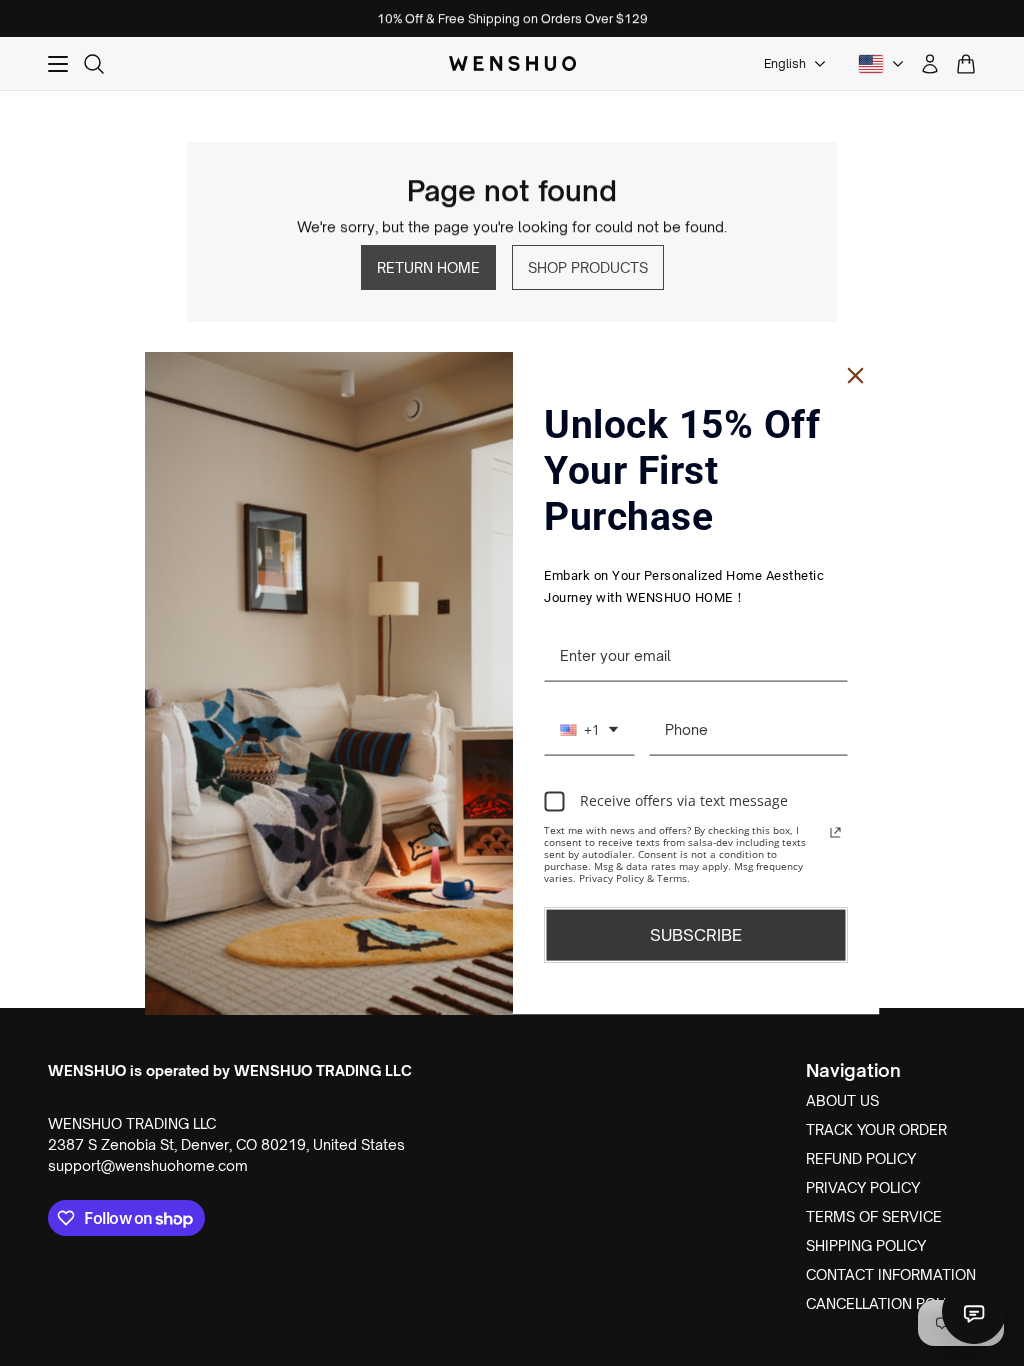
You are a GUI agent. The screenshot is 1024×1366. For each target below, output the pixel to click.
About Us (842, 1100)
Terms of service (874, 1216)
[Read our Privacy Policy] (836, 832)
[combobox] (589, 730)
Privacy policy (863, 1187)
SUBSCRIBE (696, 934)
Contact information (891, 1274)
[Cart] (966, 64)
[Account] (930, 64)
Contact (974, 1312)
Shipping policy (866, 1245)
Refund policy (861, 1158)
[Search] (94, 64)
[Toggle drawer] (58, 64)
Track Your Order (876, 1129)
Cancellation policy (886, 1303)
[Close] (856, 376)
